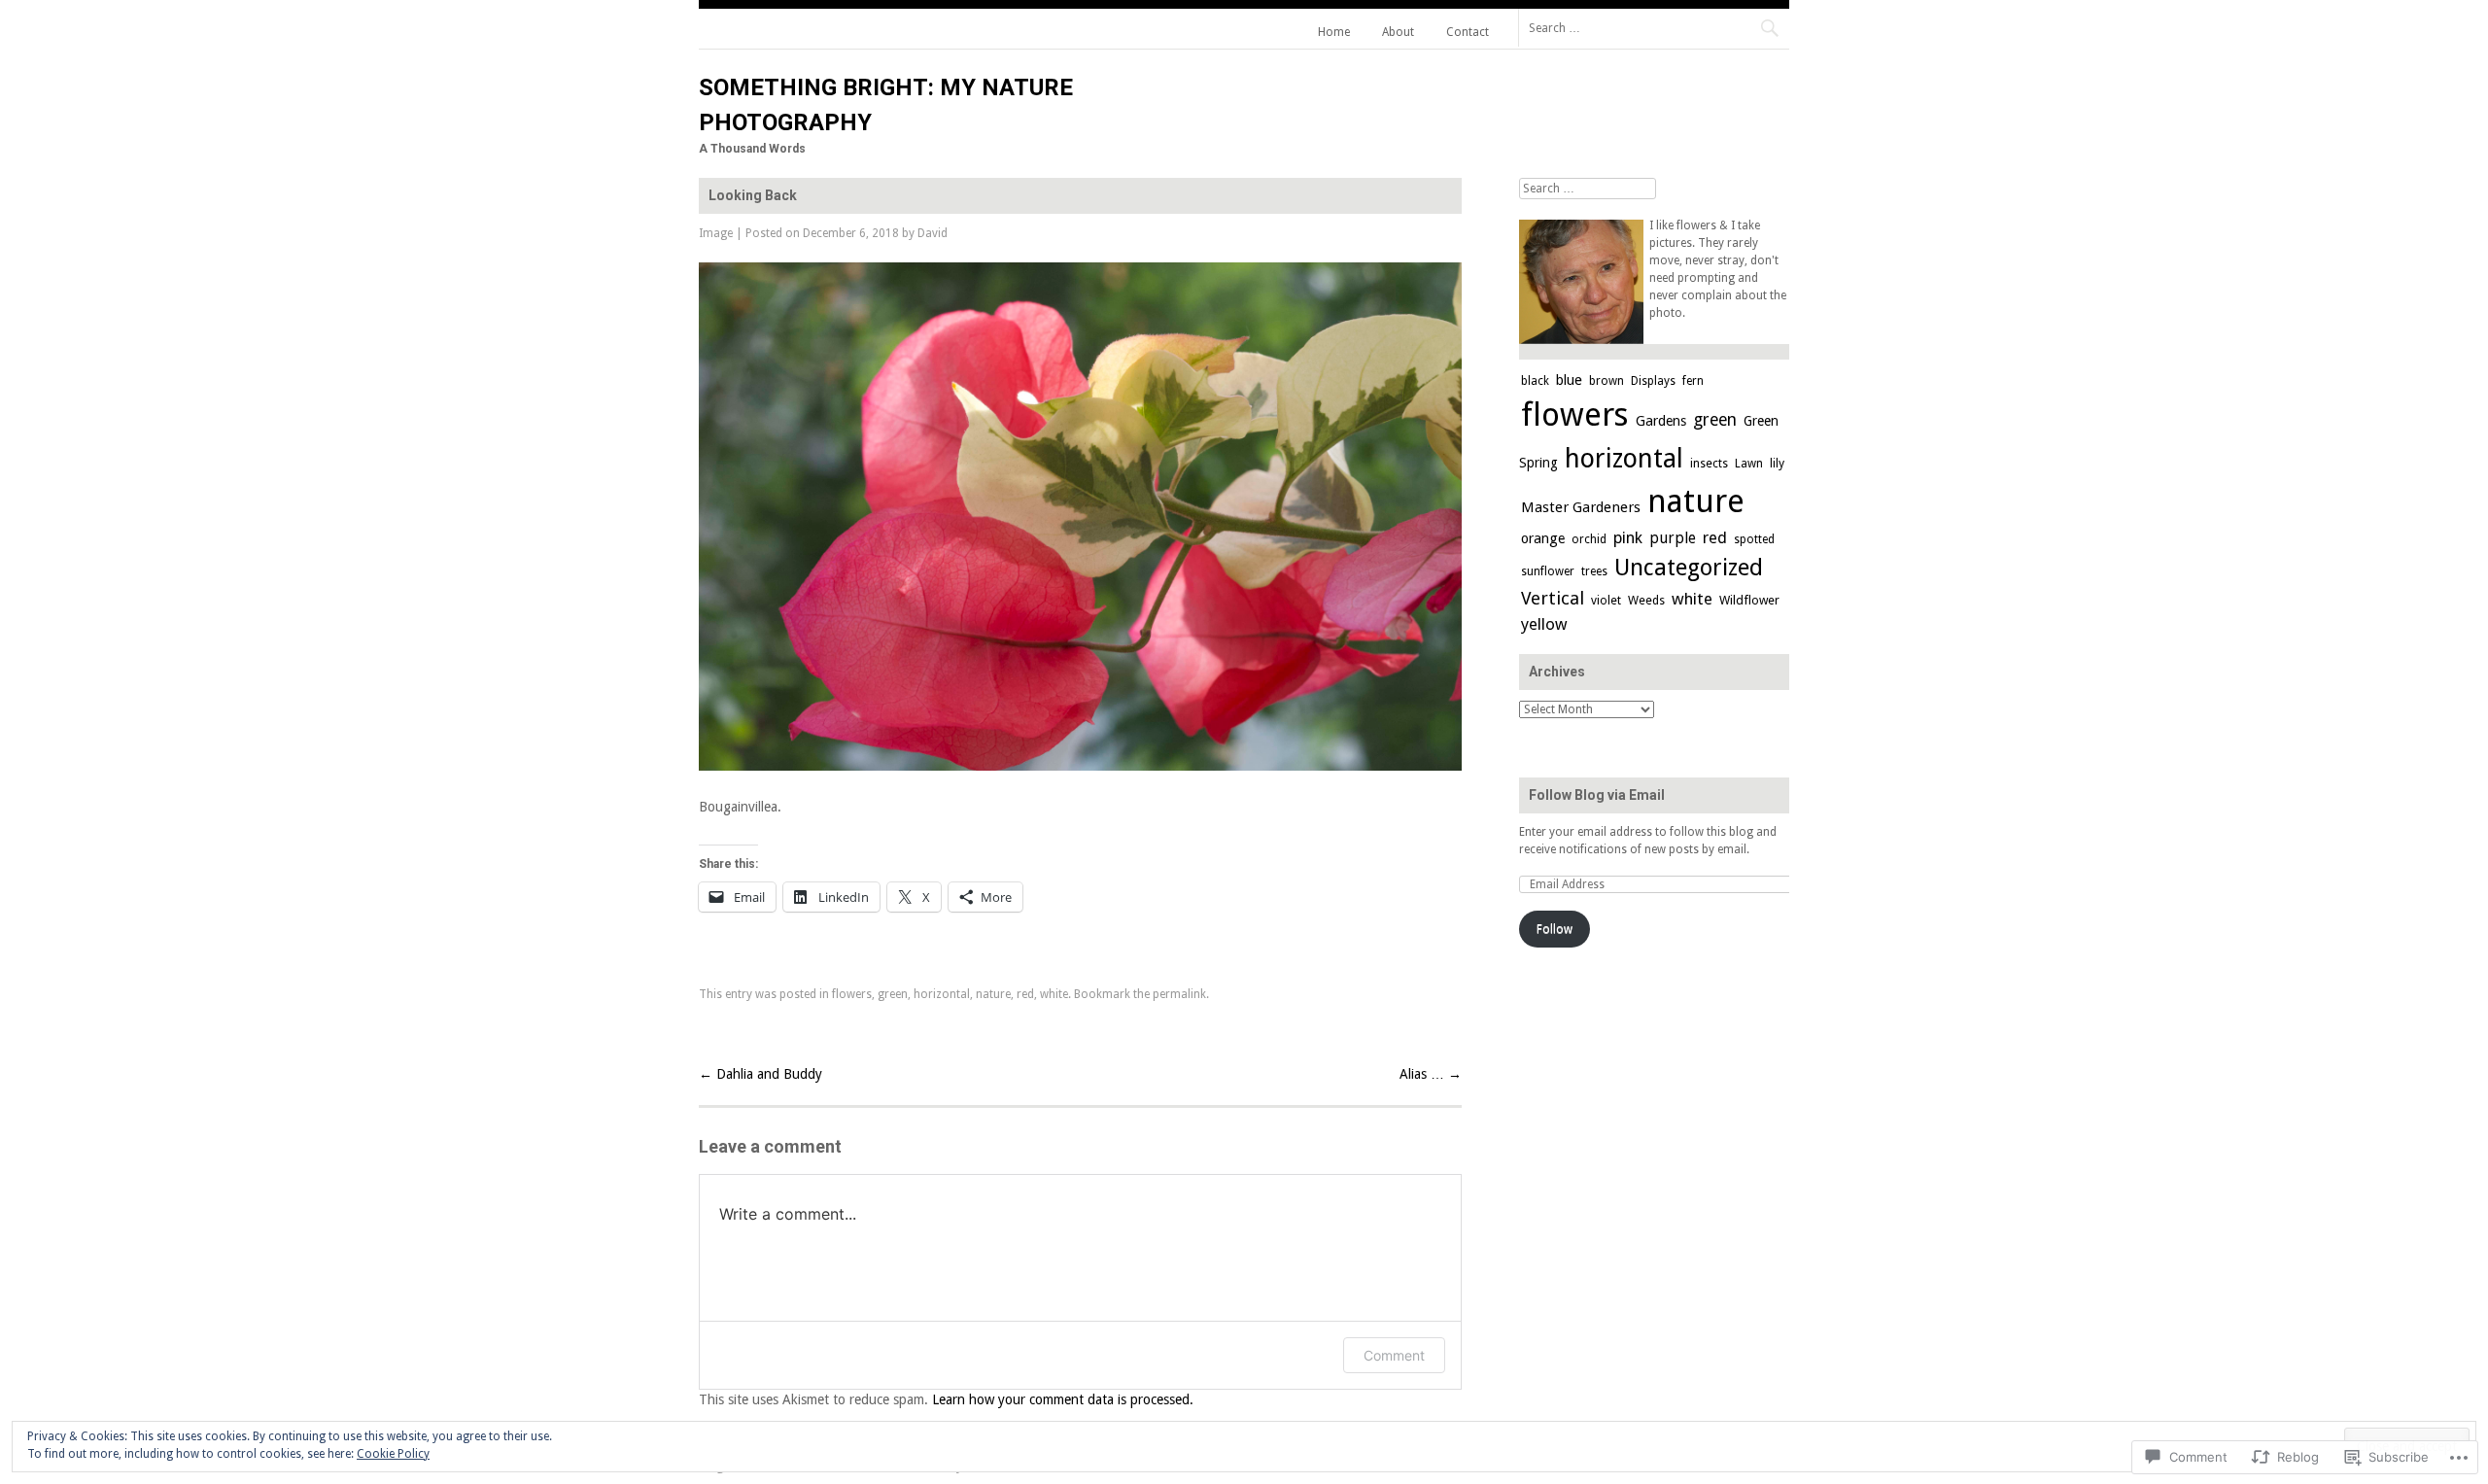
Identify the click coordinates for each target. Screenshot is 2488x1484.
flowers (852, 994)
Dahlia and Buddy (760, 1074)
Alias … (1431, 1074)
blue (1569, 380)
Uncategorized (1689, 568)
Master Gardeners (1581, 507)
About (1398, 32)
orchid (1589, 539)
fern (1693, 381)
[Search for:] (1654, 27)
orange (1543, 538)
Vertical (1553, 598)
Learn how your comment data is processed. (1063, 1399)
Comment (1394, 1355)
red (1025, 994)
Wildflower (1749, 600)
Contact (1468, 32)
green (893, 994)
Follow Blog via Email (1597, 795)
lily (1777, 463)
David (933, 233)
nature (993, 994)
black (1535, 381)
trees (1594, 571)
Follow (1555, 929)
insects (1709, 464)
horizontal (942, 994)
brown (1607, 381)
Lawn (1749, 464)
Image (716, 233)
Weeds (1646, 600)
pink (1628, 537)
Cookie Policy (393, 1454)
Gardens (1661, 421)
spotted (1754, 539)
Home (1334, 32)
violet (1606, 600)
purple (1673, 538)
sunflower (1548, 571)
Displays (1653, 381)
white (1054, 994)
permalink (1179, 994)
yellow (1544, 624)
